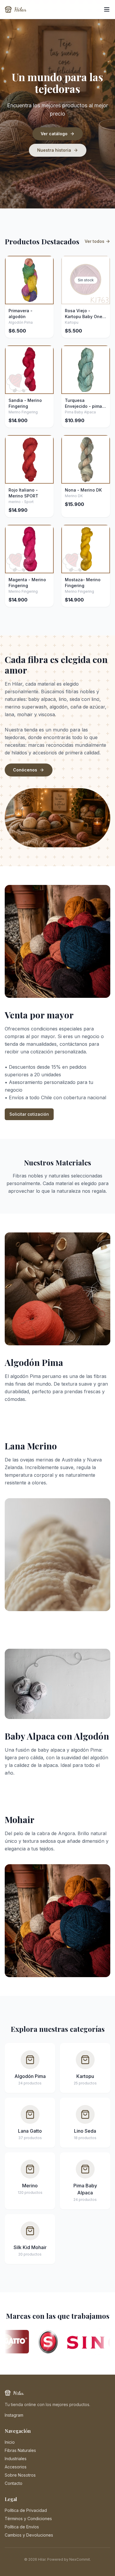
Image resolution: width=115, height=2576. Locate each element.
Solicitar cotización (29, 1114)
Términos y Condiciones (28, 2519)
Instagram (14, 2415)
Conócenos (25, 770)
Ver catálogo (54, 134)
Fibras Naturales (20, 2450)
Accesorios (16, 2467)
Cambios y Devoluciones (29, 2535)
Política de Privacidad (26, 2510)
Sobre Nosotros (20, 2475)
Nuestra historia (54, 150)
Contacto (14, 2483)
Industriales (16, 2459)
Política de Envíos (22, 2527)
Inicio (10, 2442)
